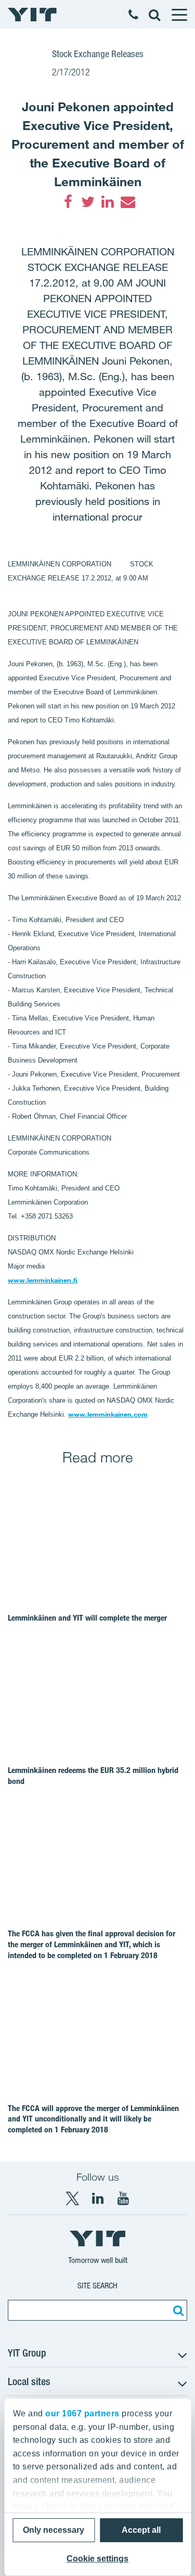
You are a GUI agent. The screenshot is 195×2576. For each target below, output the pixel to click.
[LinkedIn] (108, 202)
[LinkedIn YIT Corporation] (98, 2198)
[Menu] (179, 15)
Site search (97, 2286)
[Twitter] (88, 202)
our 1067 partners (82, 2413)
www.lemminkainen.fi (43, 1280)
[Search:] (177, 2310)
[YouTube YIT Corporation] (123, 2198)
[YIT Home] (32, 15)
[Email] (127, 202)
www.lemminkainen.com (108, 1414)
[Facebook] (68, 202)
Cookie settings (97, 2559)
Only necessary (54, 2530)
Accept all (141, 2530)
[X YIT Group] (72, 2198)
